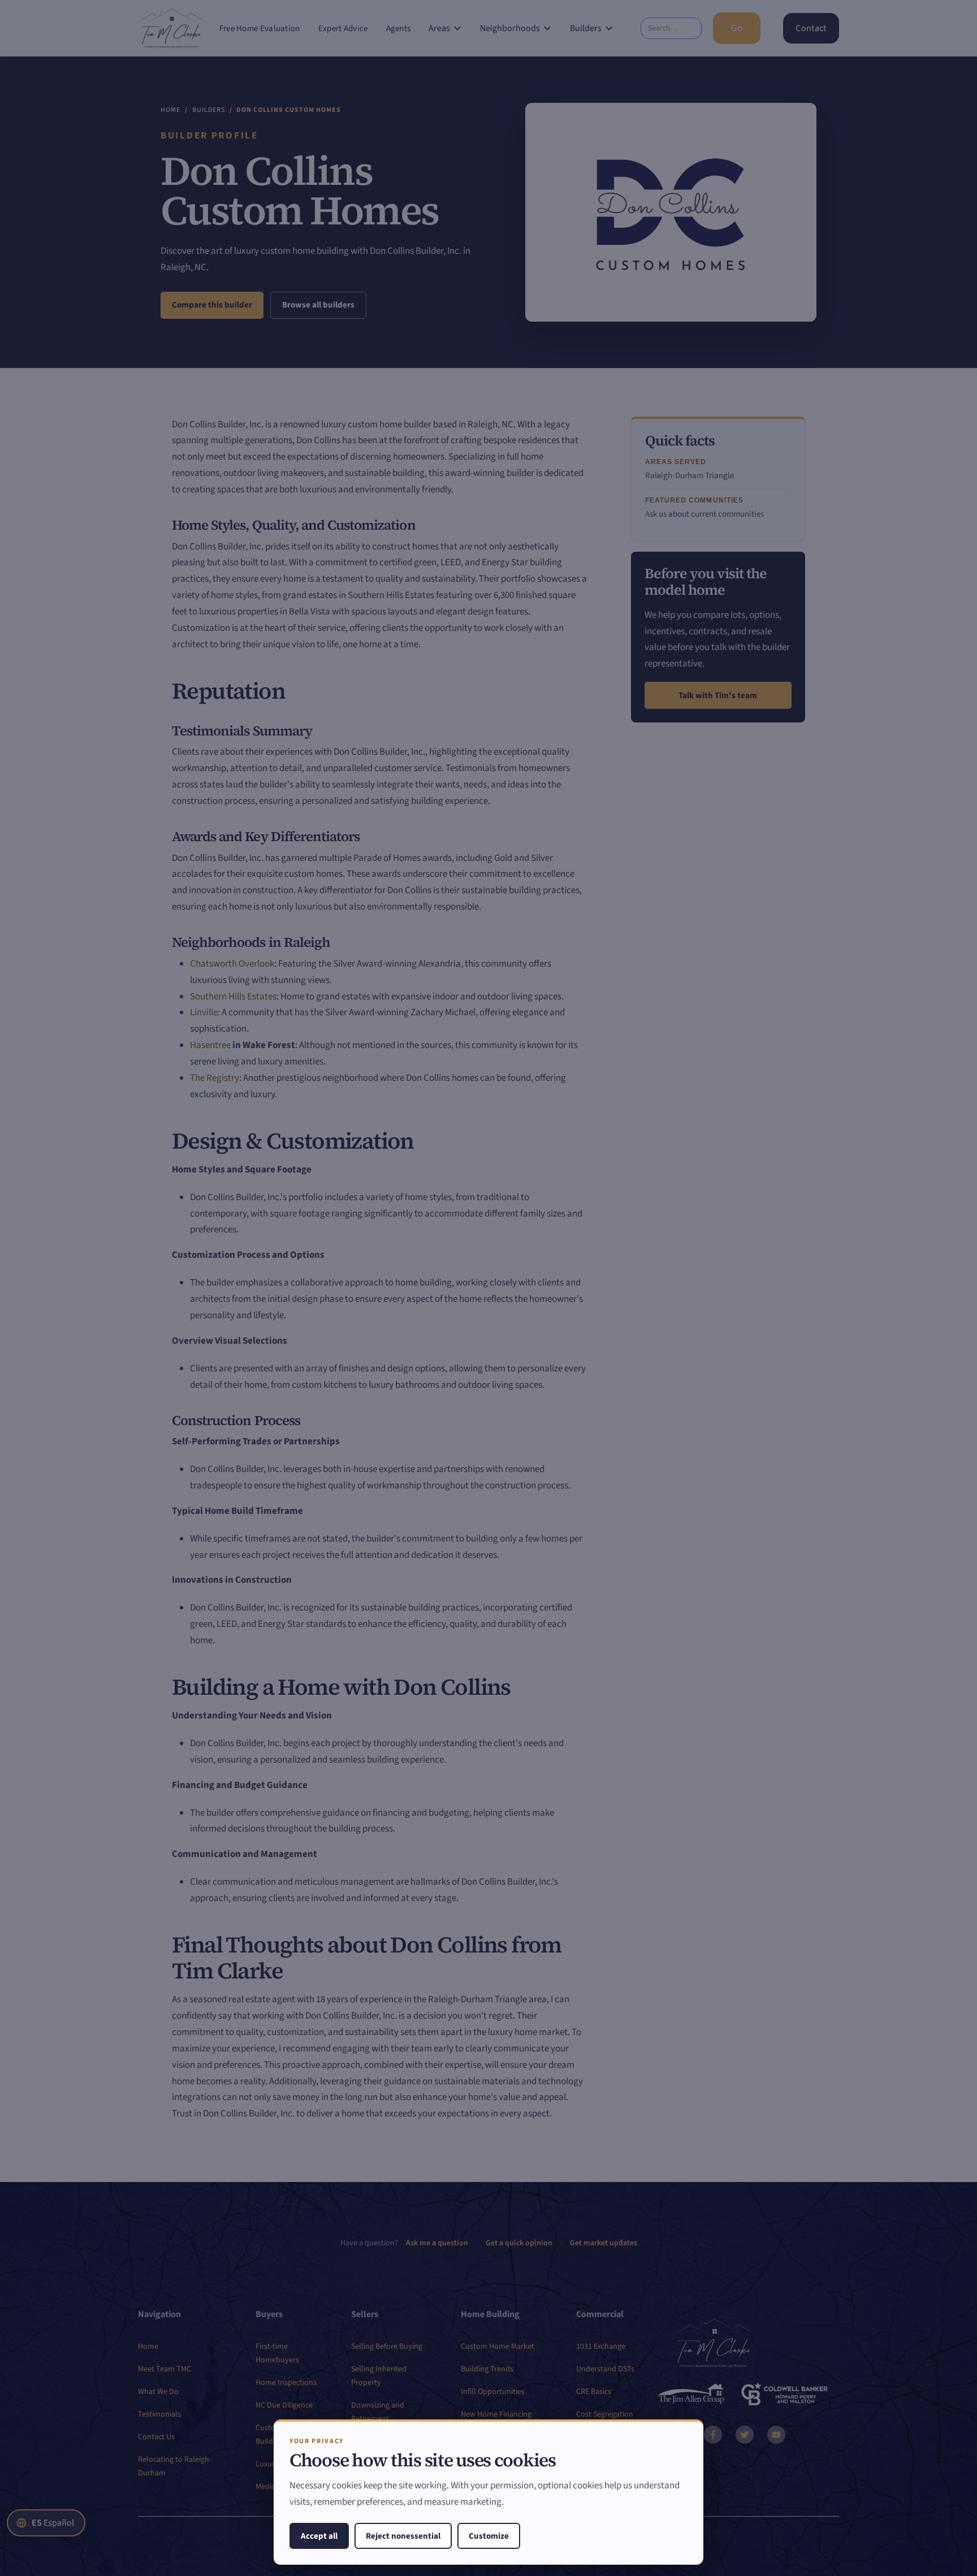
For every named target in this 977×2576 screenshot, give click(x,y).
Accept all (319, 2536)
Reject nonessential (403, 2536)
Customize (489, 2536)
